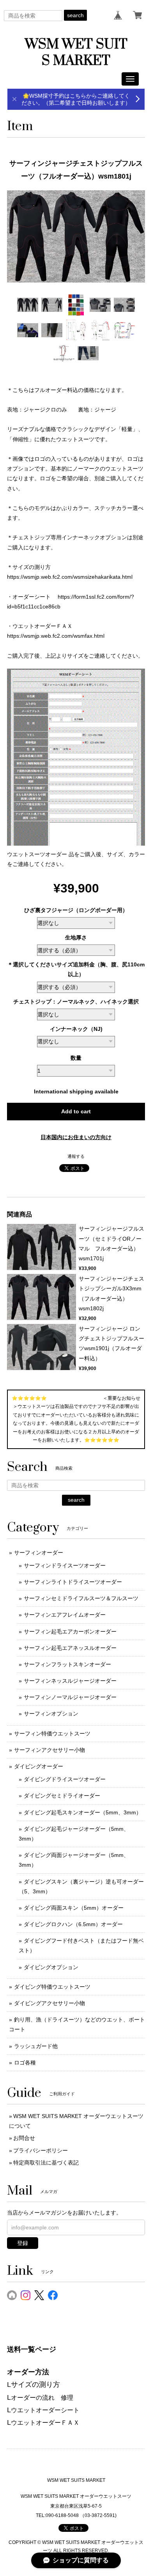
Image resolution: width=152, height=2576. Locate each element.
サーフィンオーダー (39, 1553)
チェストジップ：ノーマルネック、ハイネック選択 (76, 1002)
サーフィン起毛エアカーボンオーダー (70, 1631)
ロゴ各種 (25, 2063)
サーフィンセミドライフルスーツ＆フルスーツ (81, 1598)
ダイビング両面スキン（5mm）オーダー (74, 1908)
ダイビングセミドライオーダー (62, 1796)
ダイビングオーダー (39, 1766)
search (75, 15)
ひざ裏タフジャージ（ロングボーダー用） (76, 910)
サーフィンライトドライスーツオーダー (73, 1582)
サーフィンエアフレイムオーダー (65, 1615)
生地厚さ (76, 937)
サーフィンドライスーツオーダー (65, 1565)
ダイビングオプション (51, 1967)
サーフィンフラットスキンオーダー (67, 1664)
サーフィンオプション (51, 1714)
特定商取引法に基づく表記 (46, 2163)
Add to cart (76, 1111)
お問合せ (24, 2138)
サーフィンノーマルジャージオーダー (70, 1697)
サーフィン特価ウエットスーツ (52, 1733)
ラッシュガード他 (36, 2046)
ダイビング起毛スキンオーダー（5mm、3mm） (83, 1812)
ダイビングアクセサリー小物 (49, 2003)
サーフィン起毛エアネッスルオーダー (70, 1648)
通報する (76, 1156)
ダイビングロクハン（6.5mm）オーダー (73, 1924)
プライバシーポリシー (41, 2150)
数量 (76, 1058)
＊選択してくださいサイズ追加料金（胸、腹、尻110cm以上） (76, 969)
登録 (23, 2243)
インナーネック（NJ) (76, 1029)
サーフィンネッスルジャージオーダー (70, 1681)
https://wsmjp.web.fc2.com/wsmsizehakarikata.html (70, 577)
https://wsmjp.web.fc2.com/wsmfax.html (56, 636)
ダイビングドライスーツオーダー (65, 1779)
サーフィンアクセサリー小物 (49, 1750)
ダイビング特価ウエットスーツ (52, 1987)
